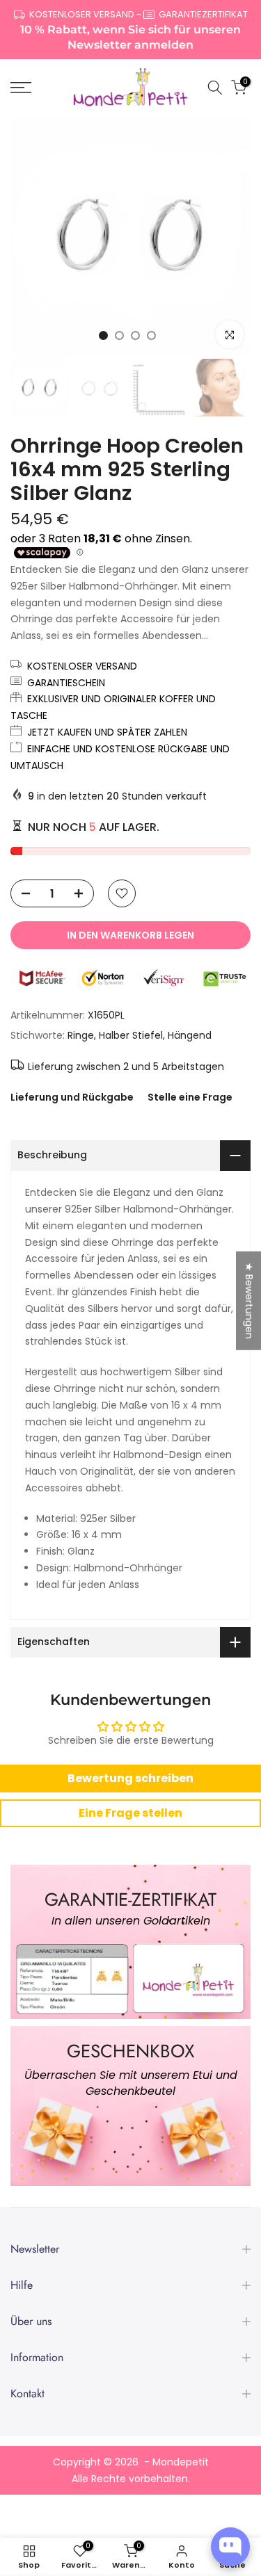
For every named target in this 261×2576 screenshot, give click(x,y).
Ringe (81, 1035)
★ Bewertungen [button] (249, 1300)
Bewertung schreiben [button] (130, 1778)
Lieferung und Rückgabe (72, 1097)
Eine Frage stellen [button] (130, 1813)
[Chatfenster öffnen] (230, 2547)
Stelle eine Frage (190, 1097)
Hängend (190, 1035)
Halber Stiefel (131, 1035)
